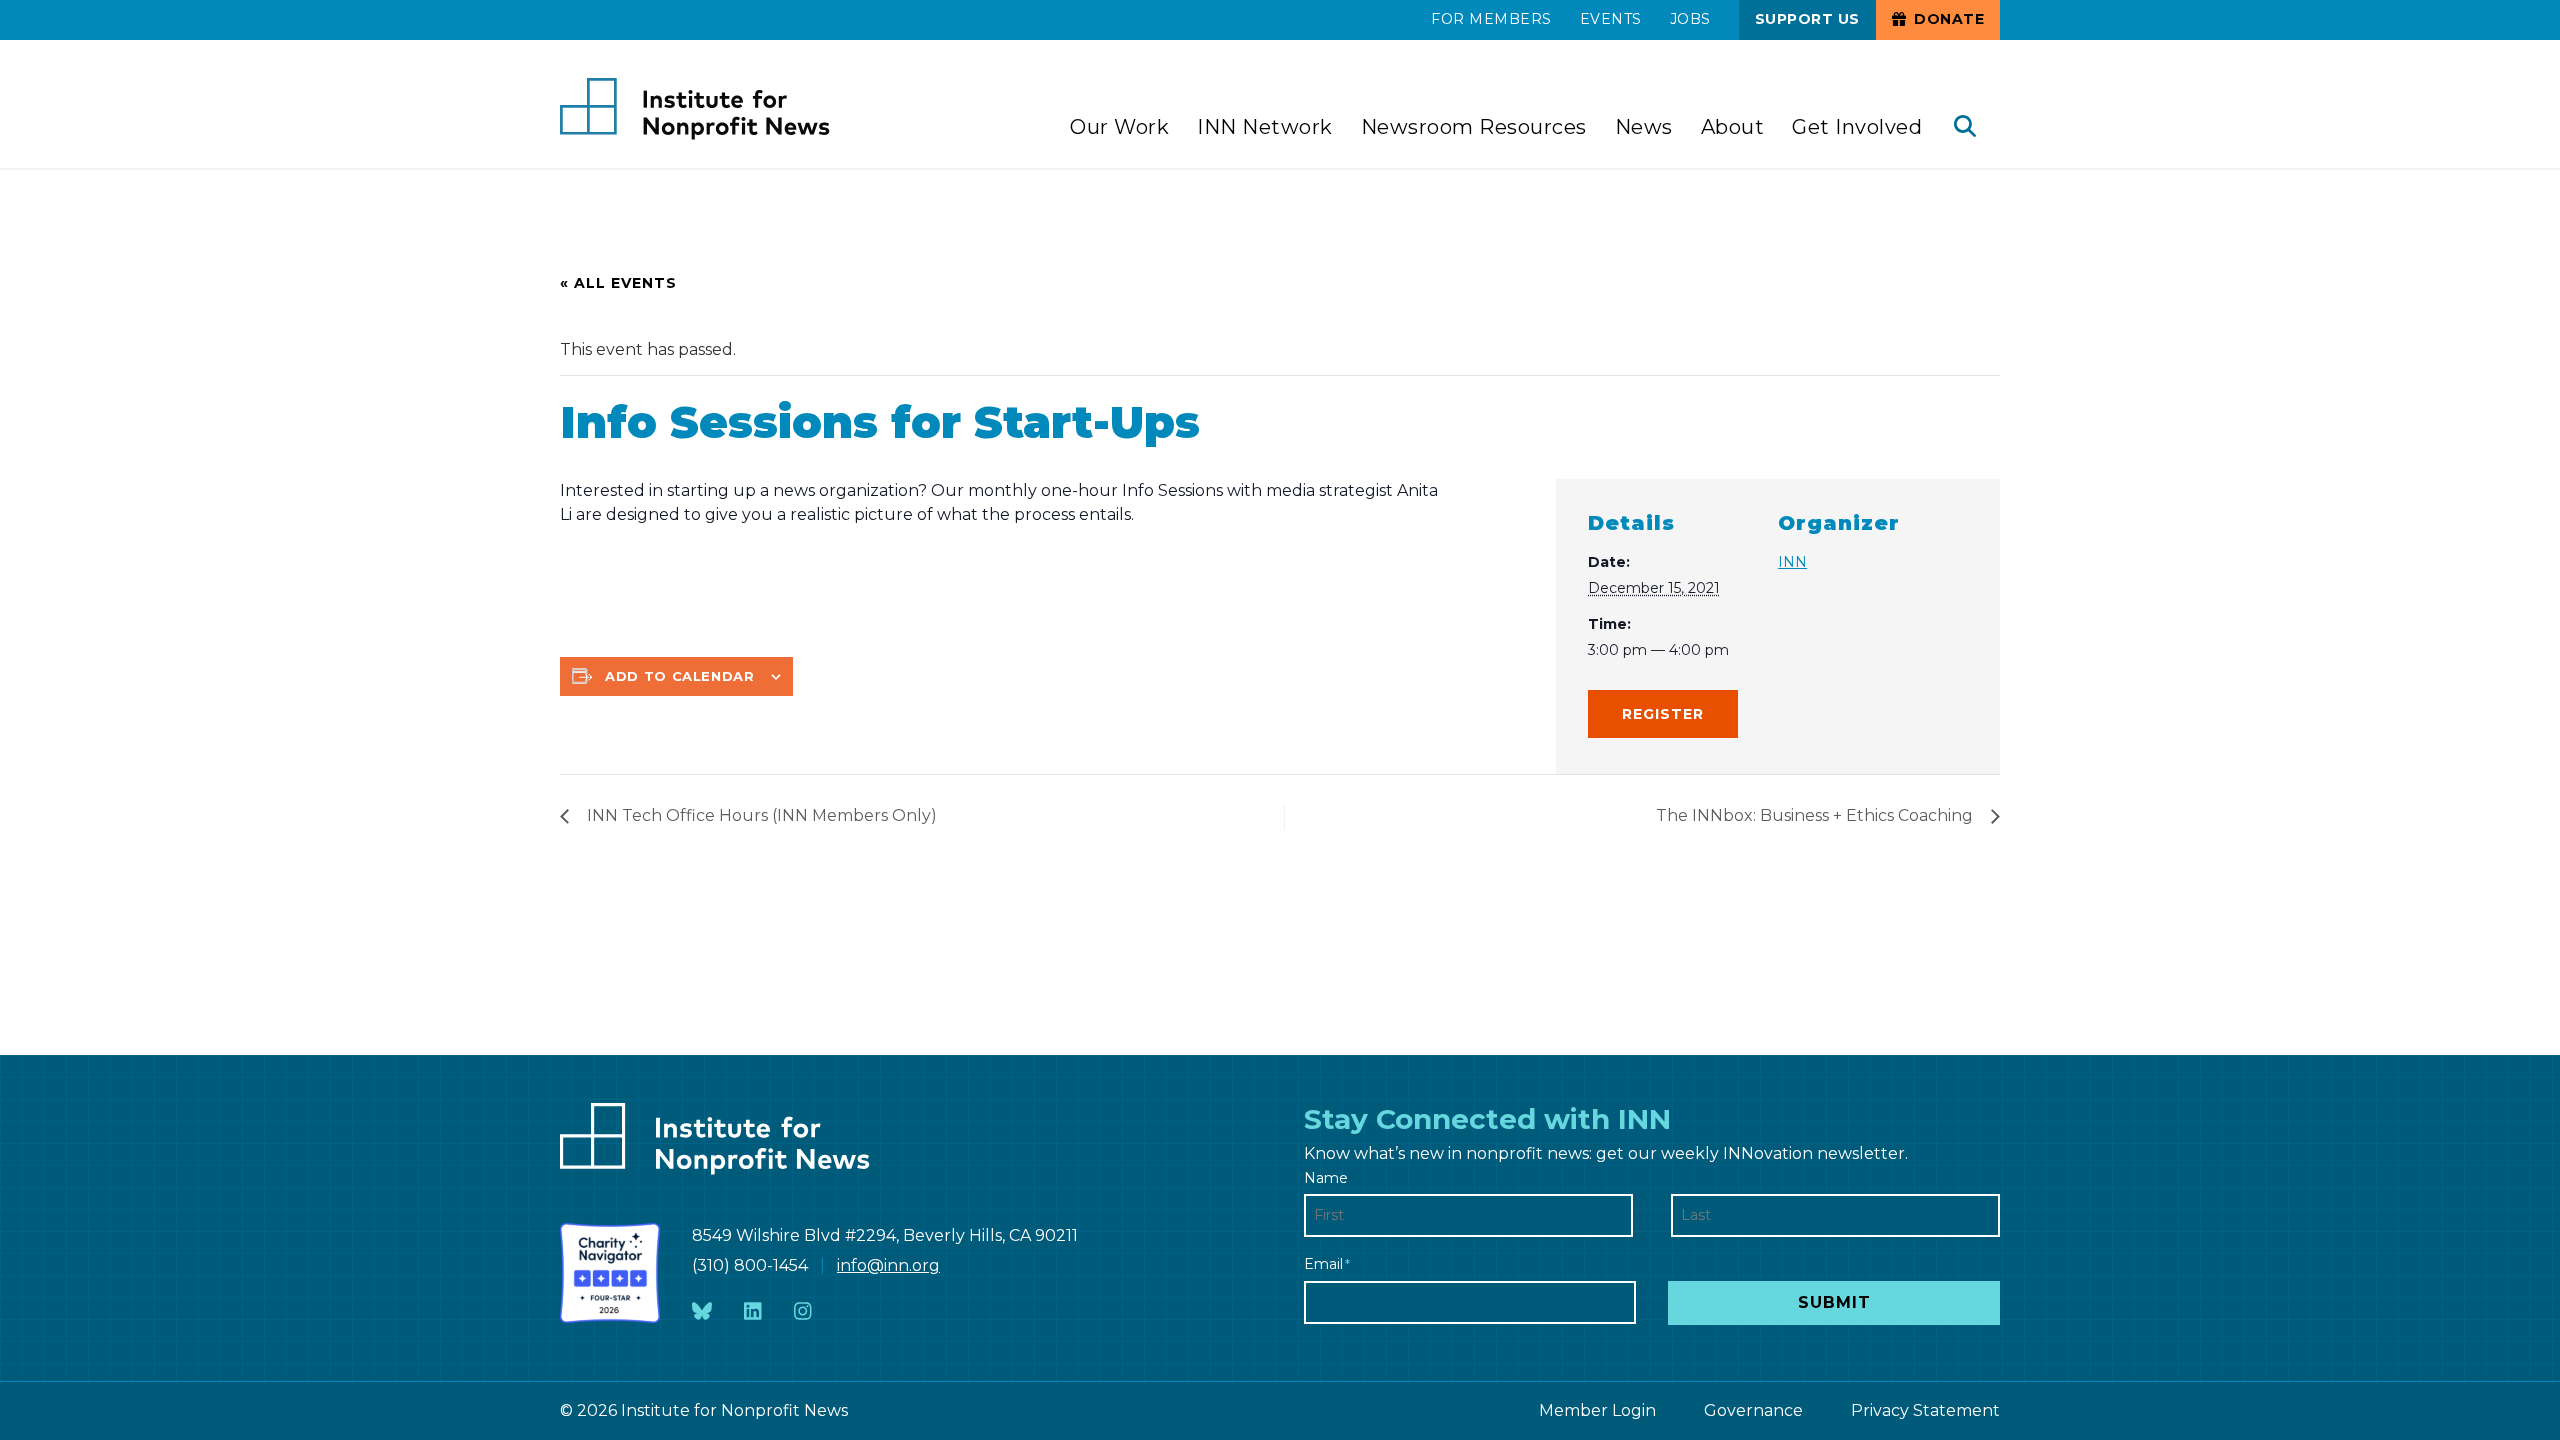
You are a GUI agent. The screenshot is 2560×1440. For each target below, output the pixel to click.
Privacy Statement (1925, 1410)
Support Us (1807, 19)
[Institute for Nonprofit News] (695, 109)
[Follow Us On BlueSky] (702, 1311)
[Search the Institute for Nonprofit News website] (1965, 128)
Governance (1753, 1410)
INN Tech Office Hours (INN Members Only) (762, 815)
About (1733, 127)
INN (1792, 562)
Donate (1947, 19)
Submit (1834, 1302)
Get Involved (1857, 127)
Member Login (1597, 1410)
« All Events (618, 283)
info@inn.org (888, 1265)
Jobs (1690, 19)
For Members (1491, 19)
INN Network (1265, 127)
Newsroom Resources (1474, 127)
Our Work (1119, 127)
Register (1663, 714)
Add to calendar (680, 676)
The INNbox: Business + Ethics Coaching (1814, 815)
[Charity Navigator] (610, 1273)
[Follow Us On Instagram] (803, 1311)
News (1644, 127)
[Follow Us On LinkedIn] (753, 1311)
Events (1611, 19)
